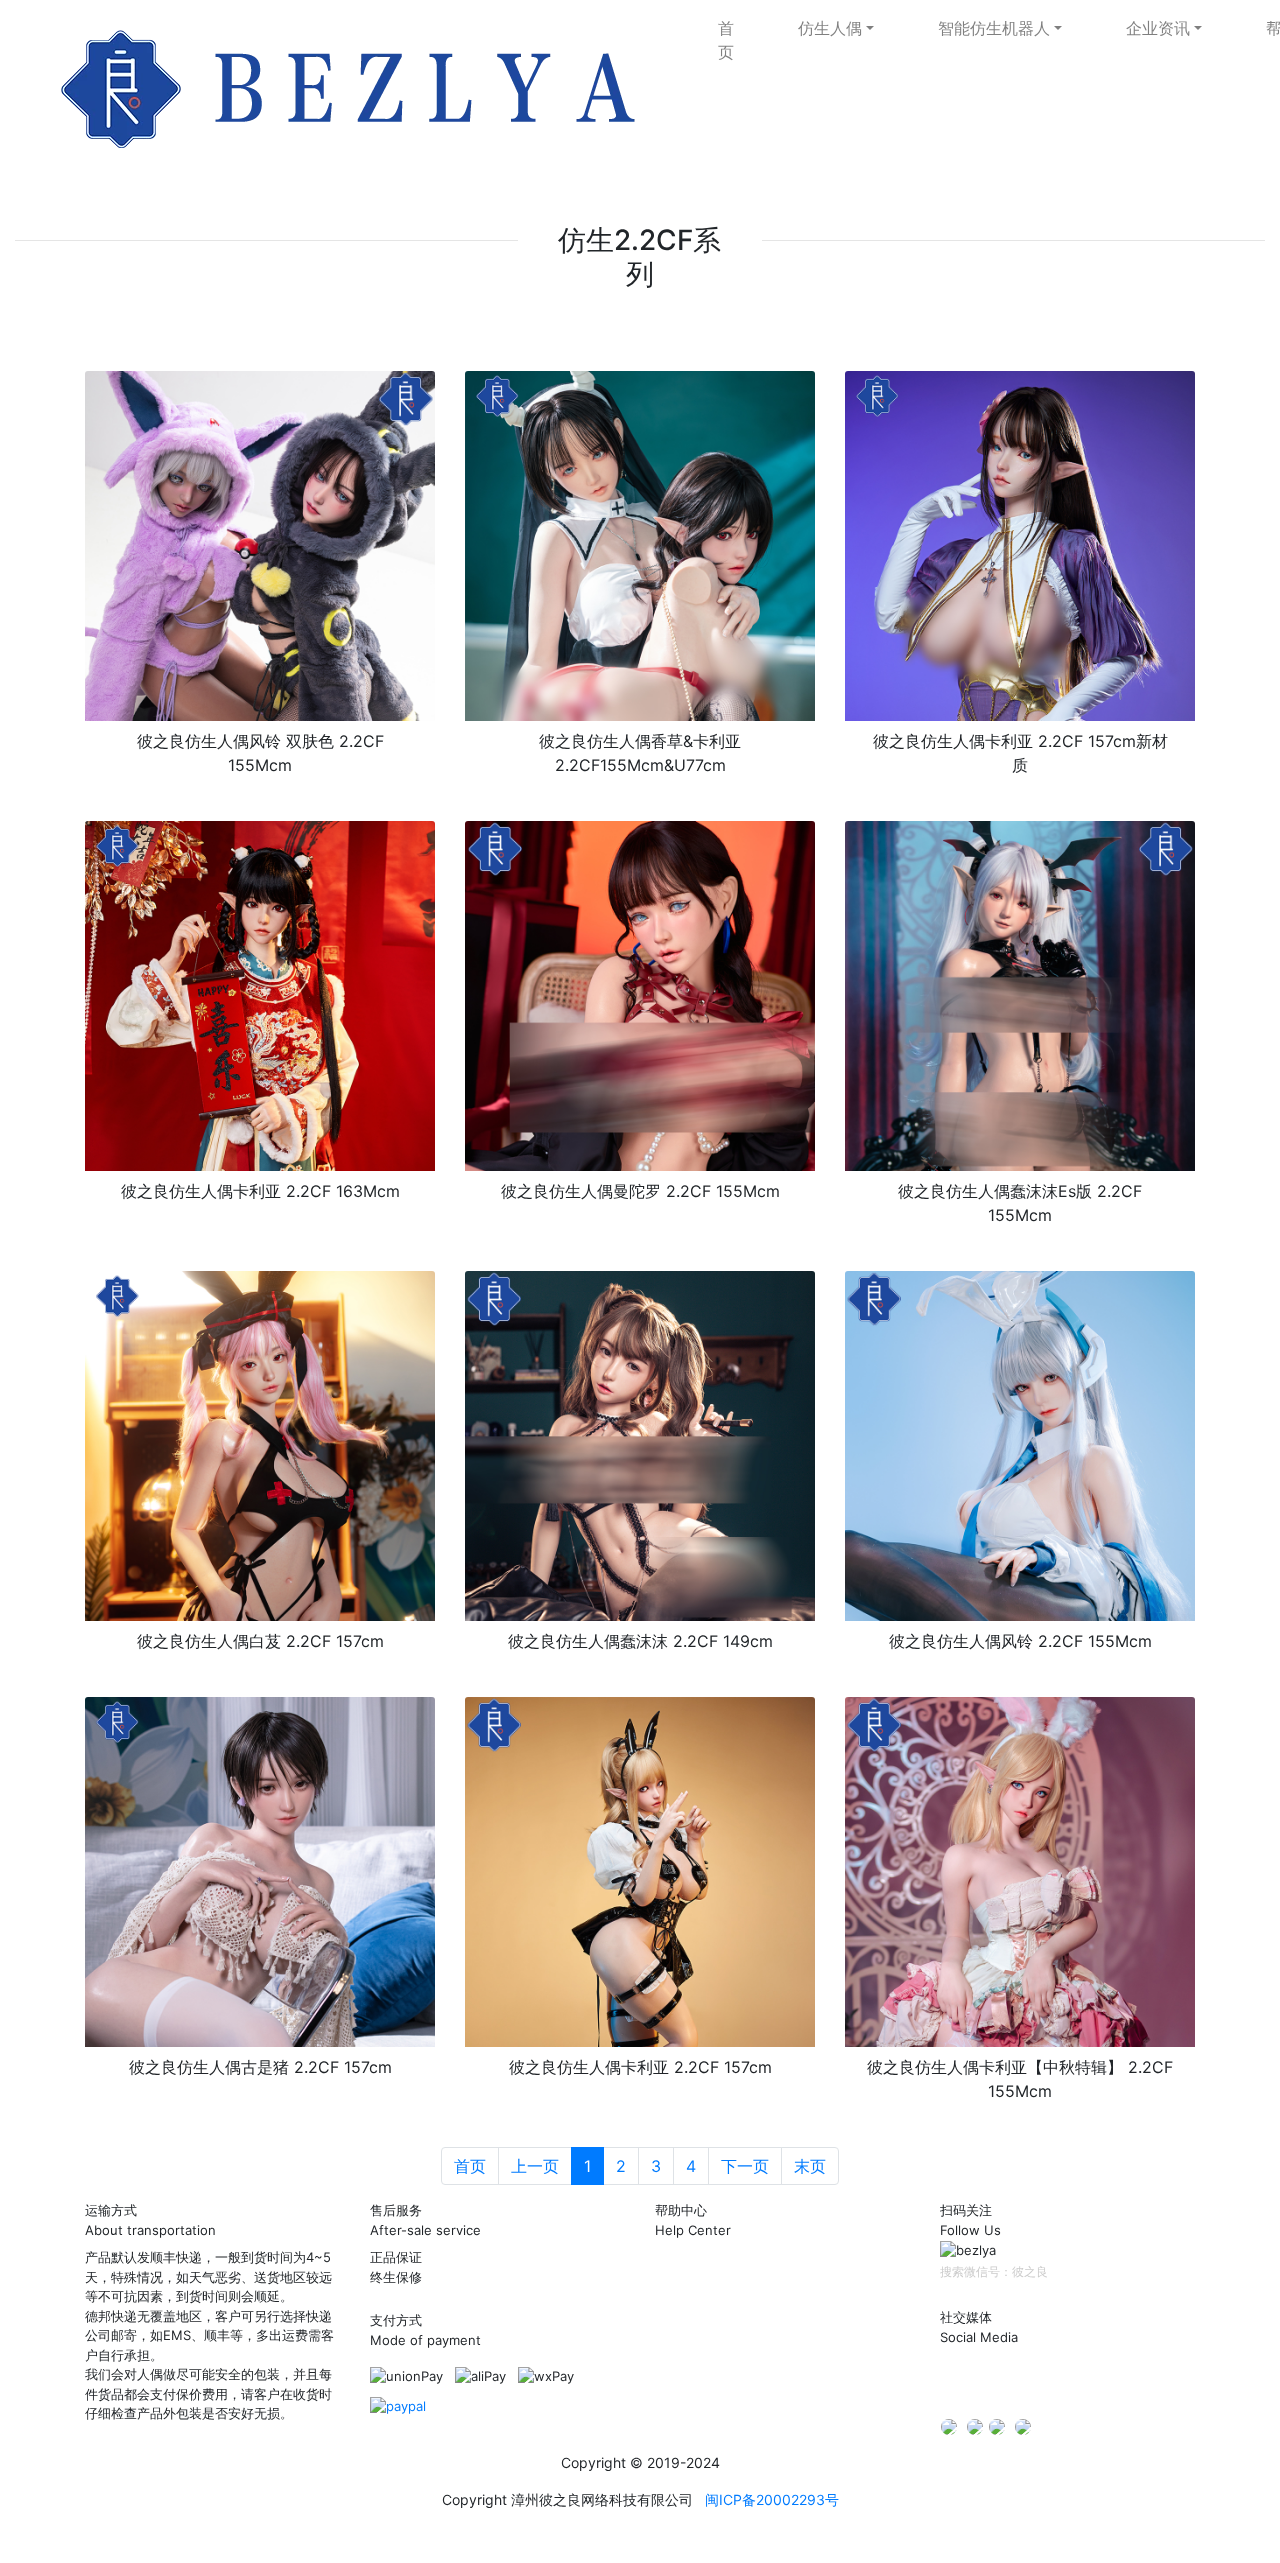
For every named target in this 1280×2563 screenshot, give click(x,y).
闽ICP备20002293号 (772, 2499)
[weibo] (1036, 2379)
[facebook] (997, 2426)
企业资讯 (1158, 28)
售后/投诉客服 (696, 2416)
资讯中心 (681, 2320)
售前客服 (681, 2368)
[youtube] (1023, 2426)
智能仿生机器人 (994, 28)
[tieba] (1076, 2379)
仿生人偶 (830, 28)
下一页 (745, 2166)
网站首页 (681, 2272)
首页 (726, 40)
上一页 (535, 2166)
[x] (949, 2426)
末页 (810, 2166)
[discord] (398, 2405)
